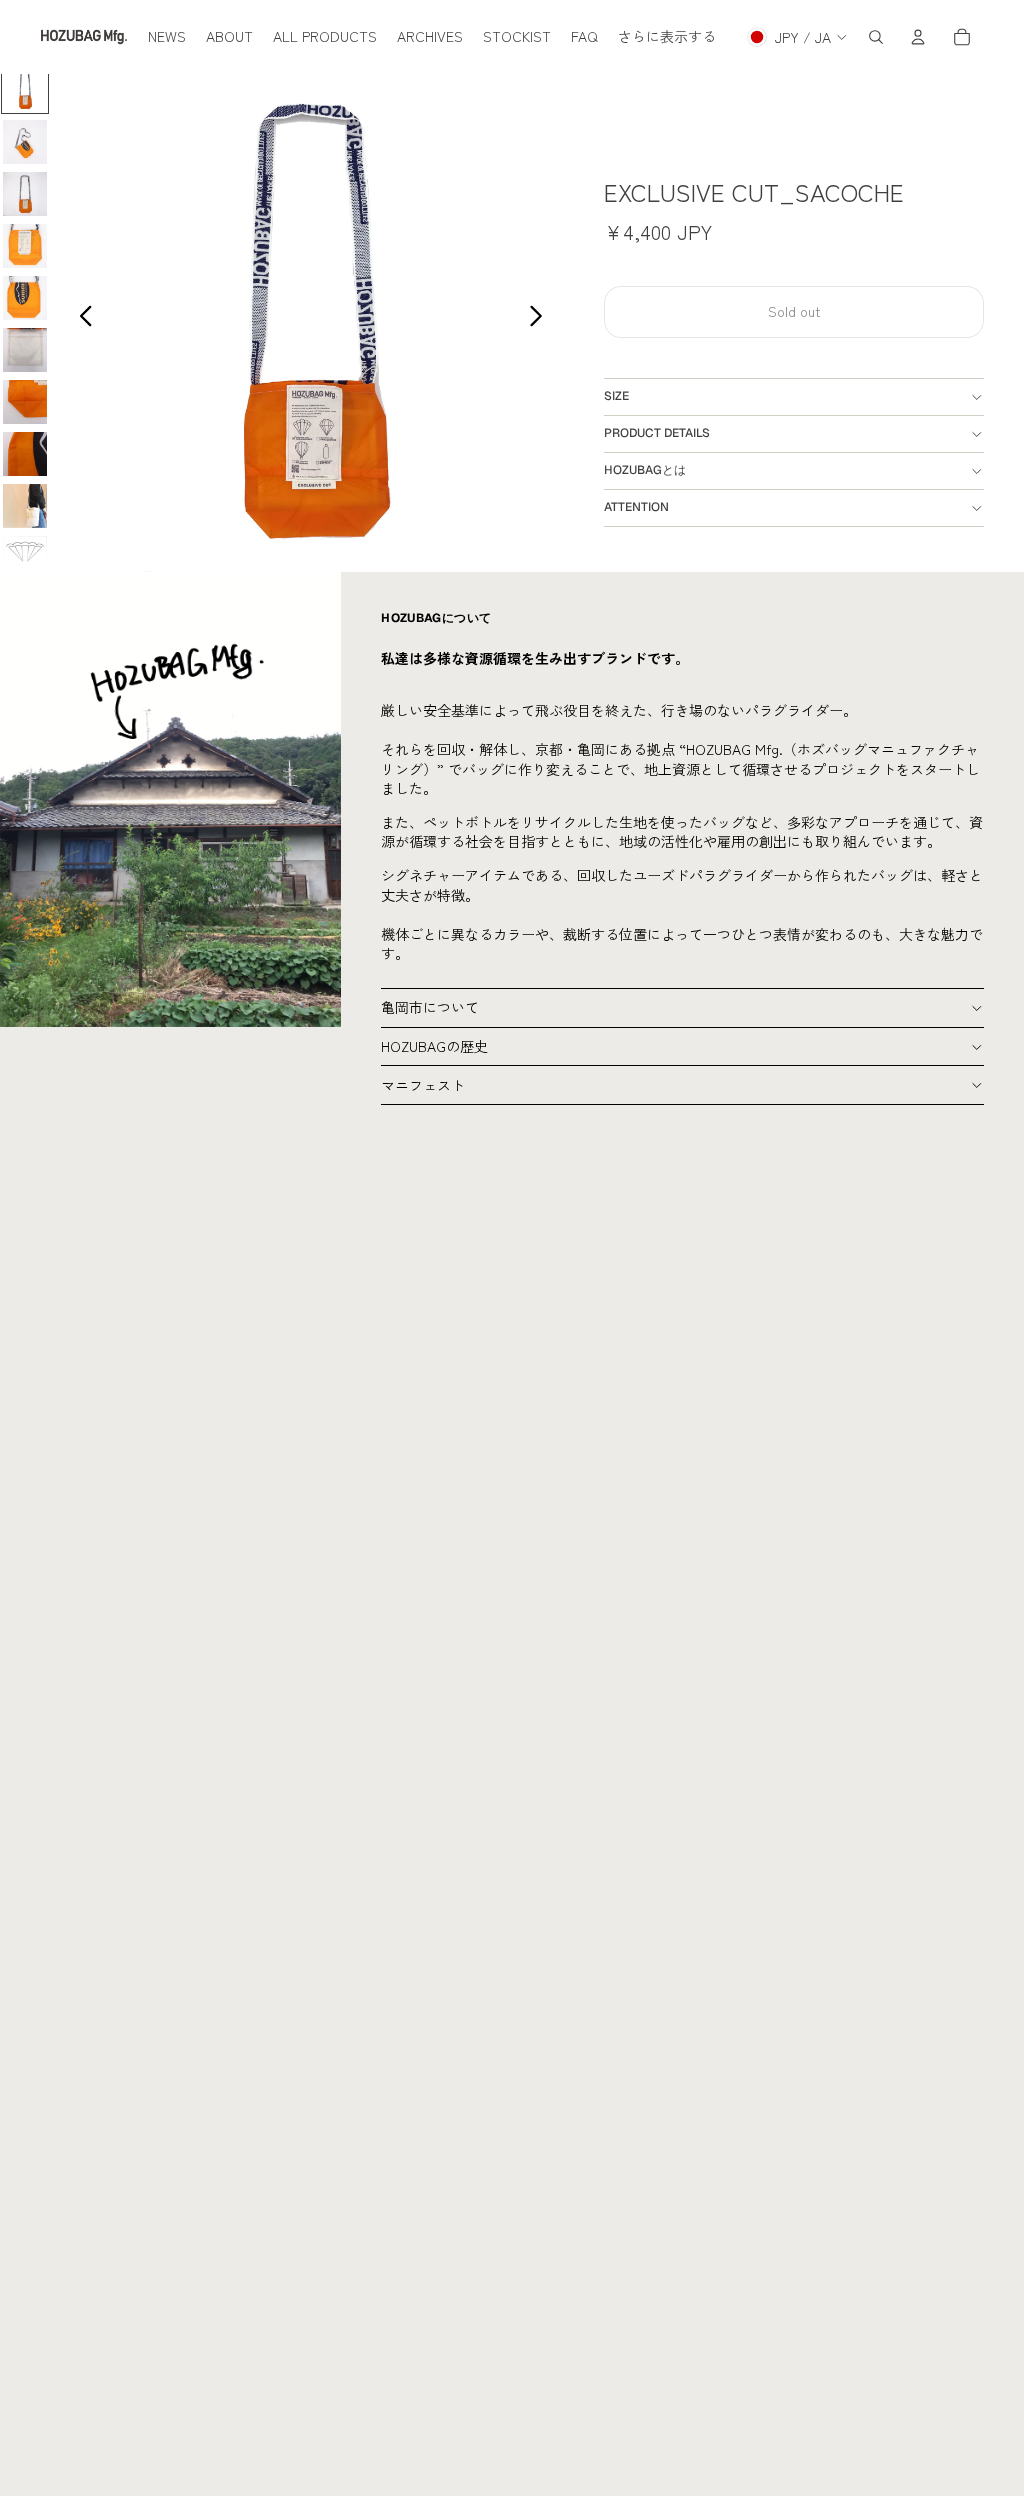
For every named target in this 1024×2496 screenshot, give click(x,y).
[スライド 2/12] (25, 142)
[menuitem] (167, 37)
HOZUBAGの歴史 (434, 1046)
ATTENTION (636, 507)
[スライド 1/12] (25, 90)
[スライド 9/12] (25, 506)
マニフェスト (423, 1085)
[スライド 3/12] (25, 194)
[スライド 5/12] (25, 298)
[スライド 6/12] (25, 350)
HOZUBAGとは (645, 470)
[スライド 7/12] (25, 402)
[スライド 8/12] (25, 454)
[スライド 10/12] (25, 558)
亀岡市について (430, 1007)
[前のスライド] (80, 319)
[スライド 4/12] (25, 246)
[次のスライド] (541, 319)
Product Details (657, 433)
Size (616, 396)
